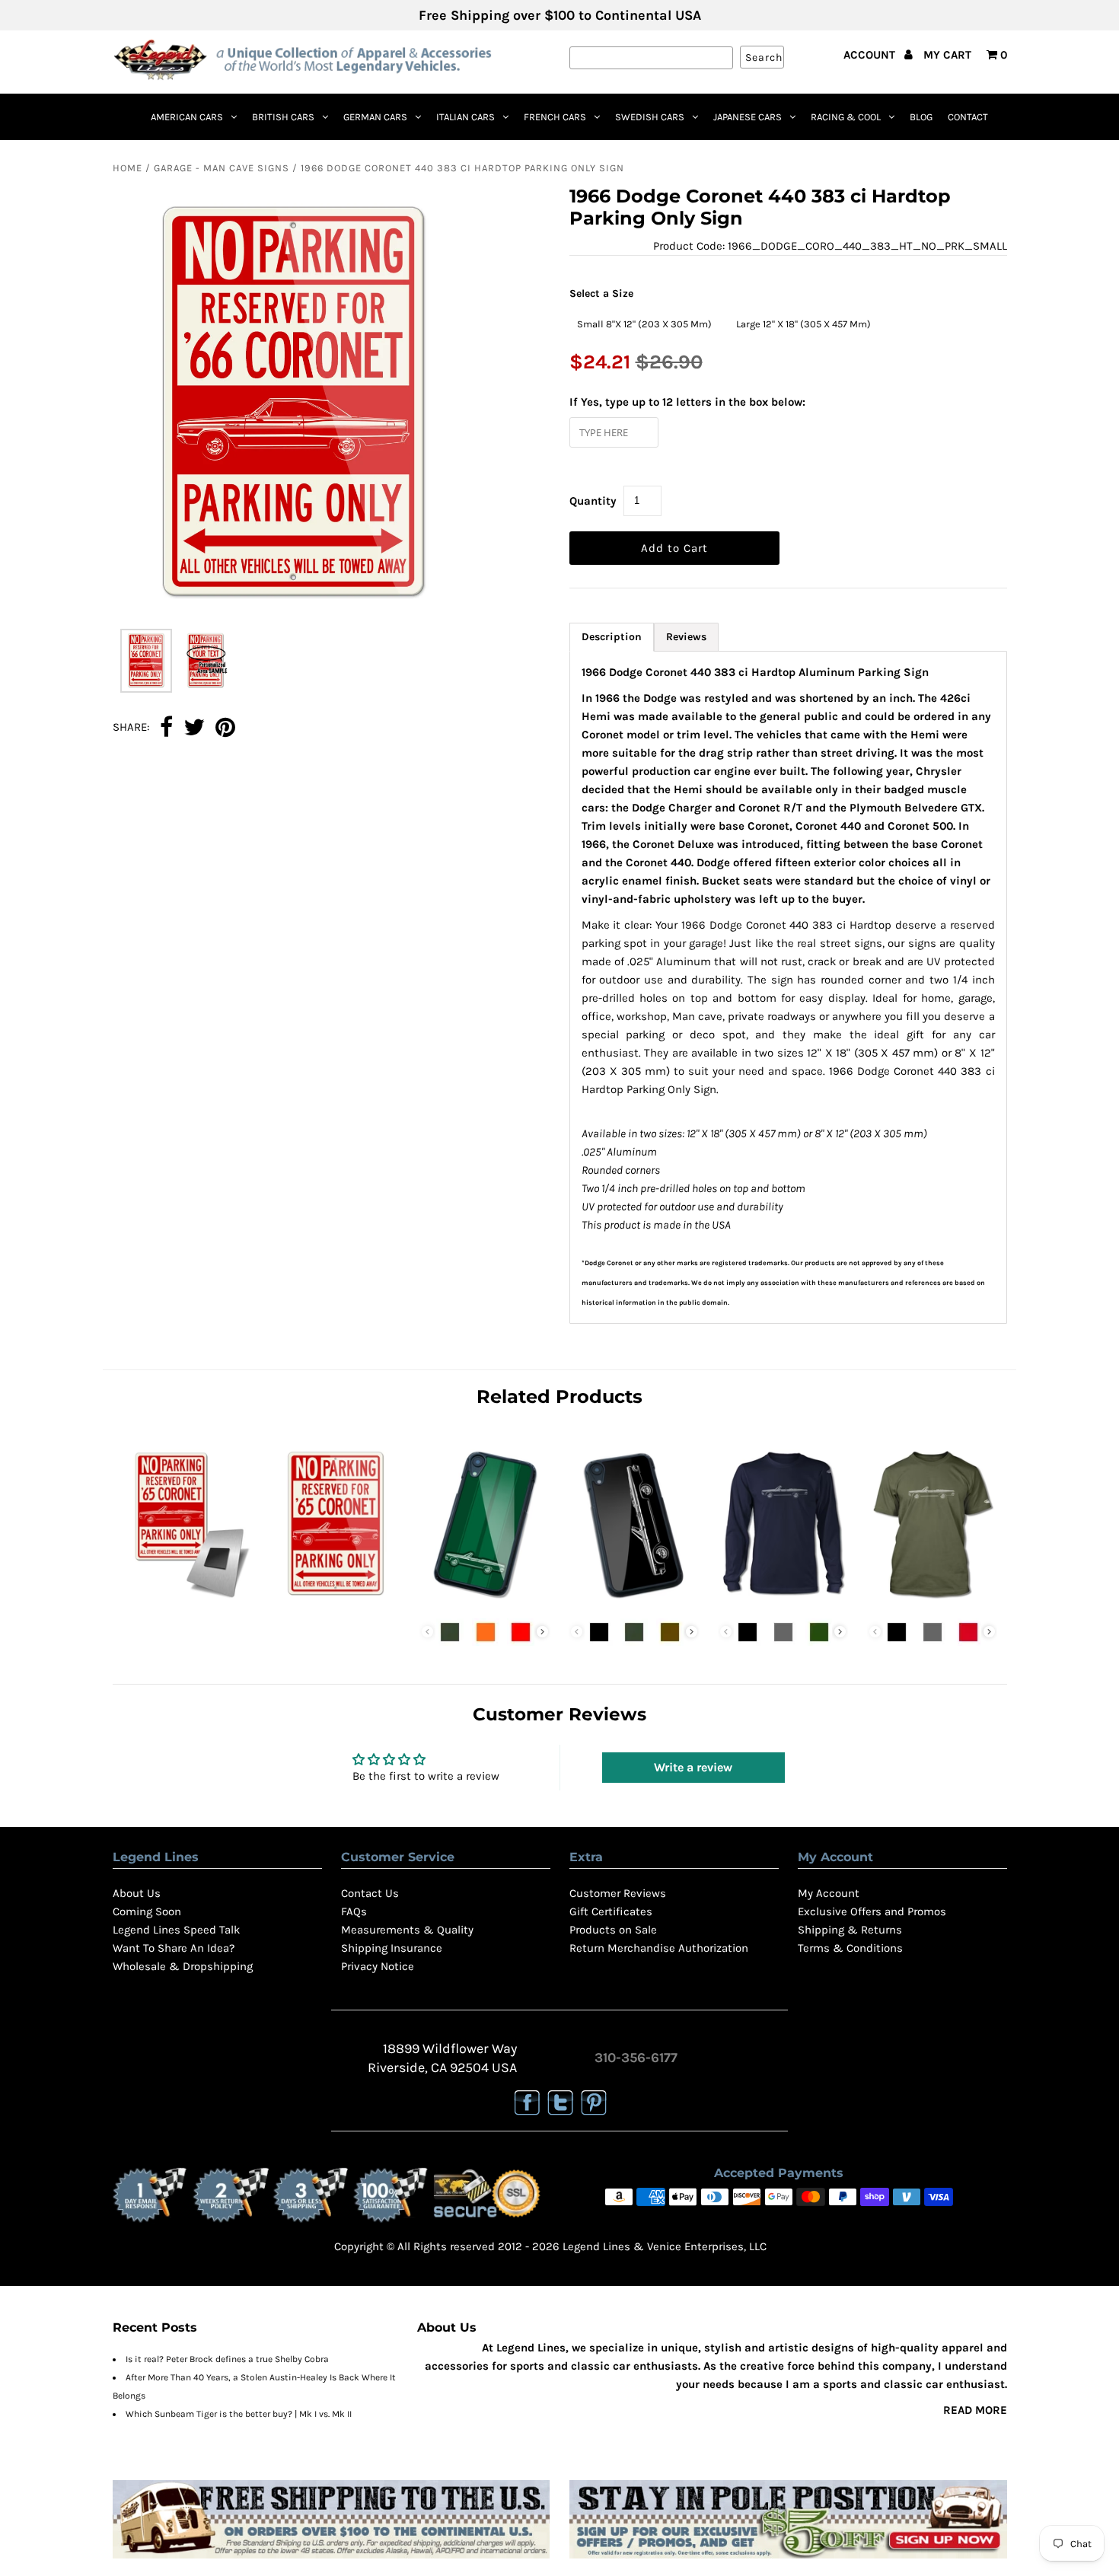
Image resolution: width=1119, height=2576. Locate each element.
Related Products (559, 1396)
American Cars (187, 117)
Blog (921, 117)
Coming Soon (147, 1911)
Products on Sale (613, 1930)
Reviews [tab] (686, 637)
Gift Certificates (611, 1911)
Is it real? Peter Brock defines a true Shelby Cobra (227, 2359)
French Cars (555, 117)
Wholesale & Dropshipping (183, 1966)
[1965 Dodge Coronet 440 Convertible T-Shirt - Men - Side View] (932, 1602)
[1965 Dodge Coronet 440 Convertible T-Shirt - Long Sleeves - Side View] (783, 1602)
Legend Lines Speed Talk (176, 1930)
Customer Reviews (618, 1893)
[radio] (644, 324)
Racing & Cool (846, 117)
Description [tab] (612, 637)
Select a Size (601, 293)
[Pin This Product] (225, 728)
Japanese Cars (748, 117)
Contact (968, 117)
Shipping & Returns (850, 1930)
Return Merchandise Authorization (659, 1948)
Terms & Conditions (850, 1948)
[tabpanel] (788, 987)
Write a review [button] (693, 1767)
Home (128, 168)
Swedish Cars (650, 117)
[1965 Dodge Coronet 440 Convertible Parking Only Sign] (336, 1602)
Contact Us (370, 1893)
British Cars (283, 117)
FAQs (354, 1911)
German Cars (375, 117)
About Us (137, 1893)
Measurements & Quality (407, 1930)
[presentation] (542, 1632)
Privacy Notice (378, 1966)
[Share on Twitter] (194, 728)
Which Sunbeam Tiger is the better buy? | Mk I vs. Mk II (239, 2414)
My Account (829, 1893)
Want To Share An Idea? (174, 1948)
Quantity (593, 501)
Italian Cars (465, 117)
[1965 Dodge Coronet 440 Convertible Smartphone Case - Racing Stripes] (485, 1602)
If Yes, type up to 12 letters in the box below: (687, 402)
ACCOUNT (871, 55)
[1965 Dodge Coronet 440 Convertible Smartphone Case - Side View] (634, 1602)
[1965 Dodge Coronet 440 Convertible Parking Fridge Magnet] (187, 1602)
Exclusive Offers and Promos (872, 1911)
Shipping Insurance (392, 1948)
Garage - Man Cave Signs (222, 168)
